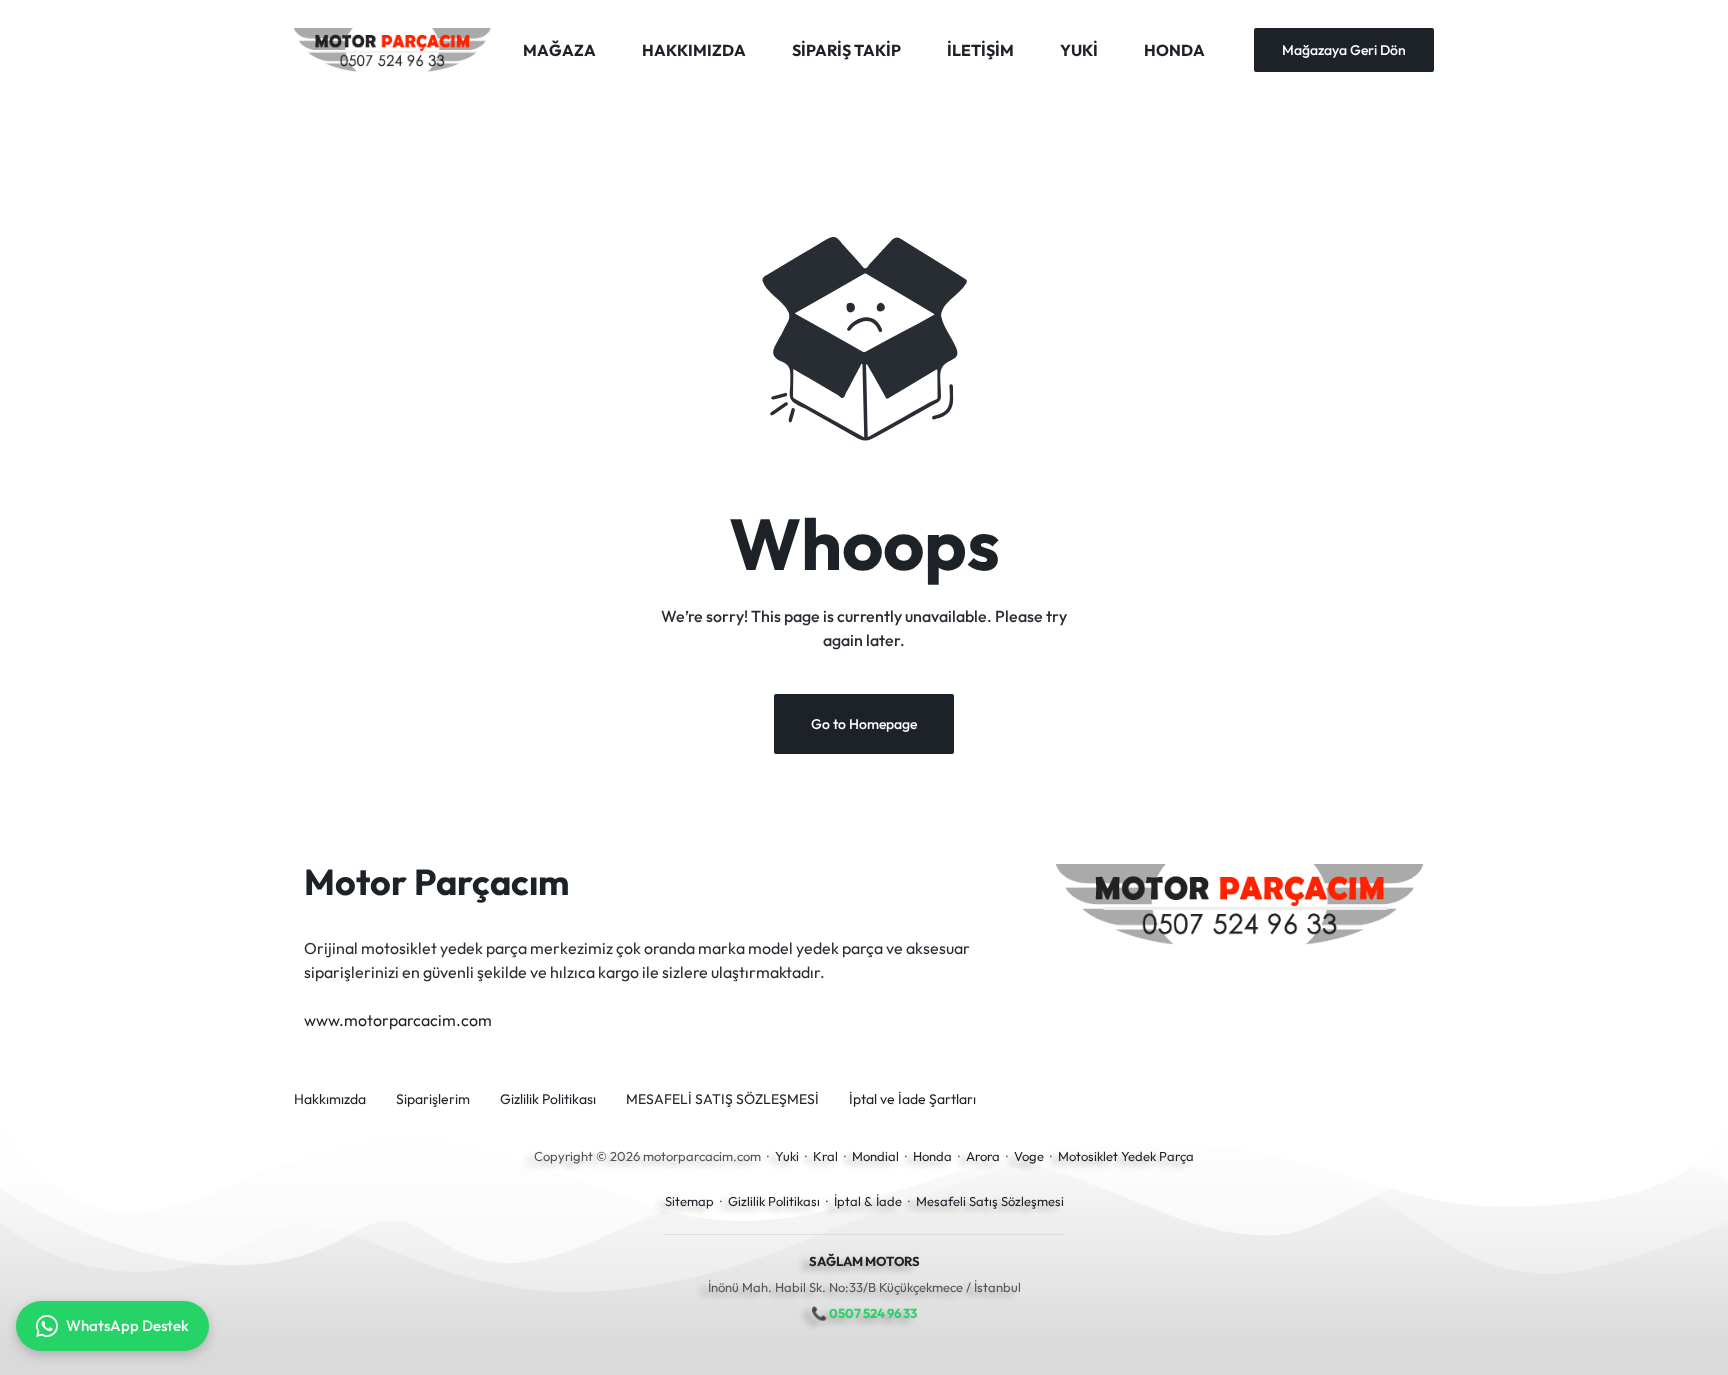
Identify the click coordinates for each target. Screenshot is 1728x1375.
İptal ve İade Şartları (912, 1099)
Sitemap (689, 1201)
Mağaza (559, 50)
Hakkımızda (694, 50)
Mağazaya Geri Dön (1344, 50)
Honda (932, 1156)
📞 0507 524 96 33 (864, 1313)
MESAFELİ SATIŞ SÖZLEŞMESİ (722, 1099)
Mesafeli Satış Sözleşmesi (990, 1201)
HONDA (1174, 50)
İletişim (980, 50)
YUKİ (1079, 50)
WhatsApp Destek (127, 1325)
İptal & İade (868, 1201)
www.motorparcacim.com (398, 1020)
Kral (825, 1156)
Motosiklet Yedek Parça (1126, 1156)
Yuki (787, 1156)
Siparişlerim (433, 1099)
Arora (983, 1156)
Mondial (875, 1156)
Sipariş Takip (846, 50)
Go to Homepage (864, 724)
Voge (1029, 1156)
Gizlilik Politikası (548, 1099)
